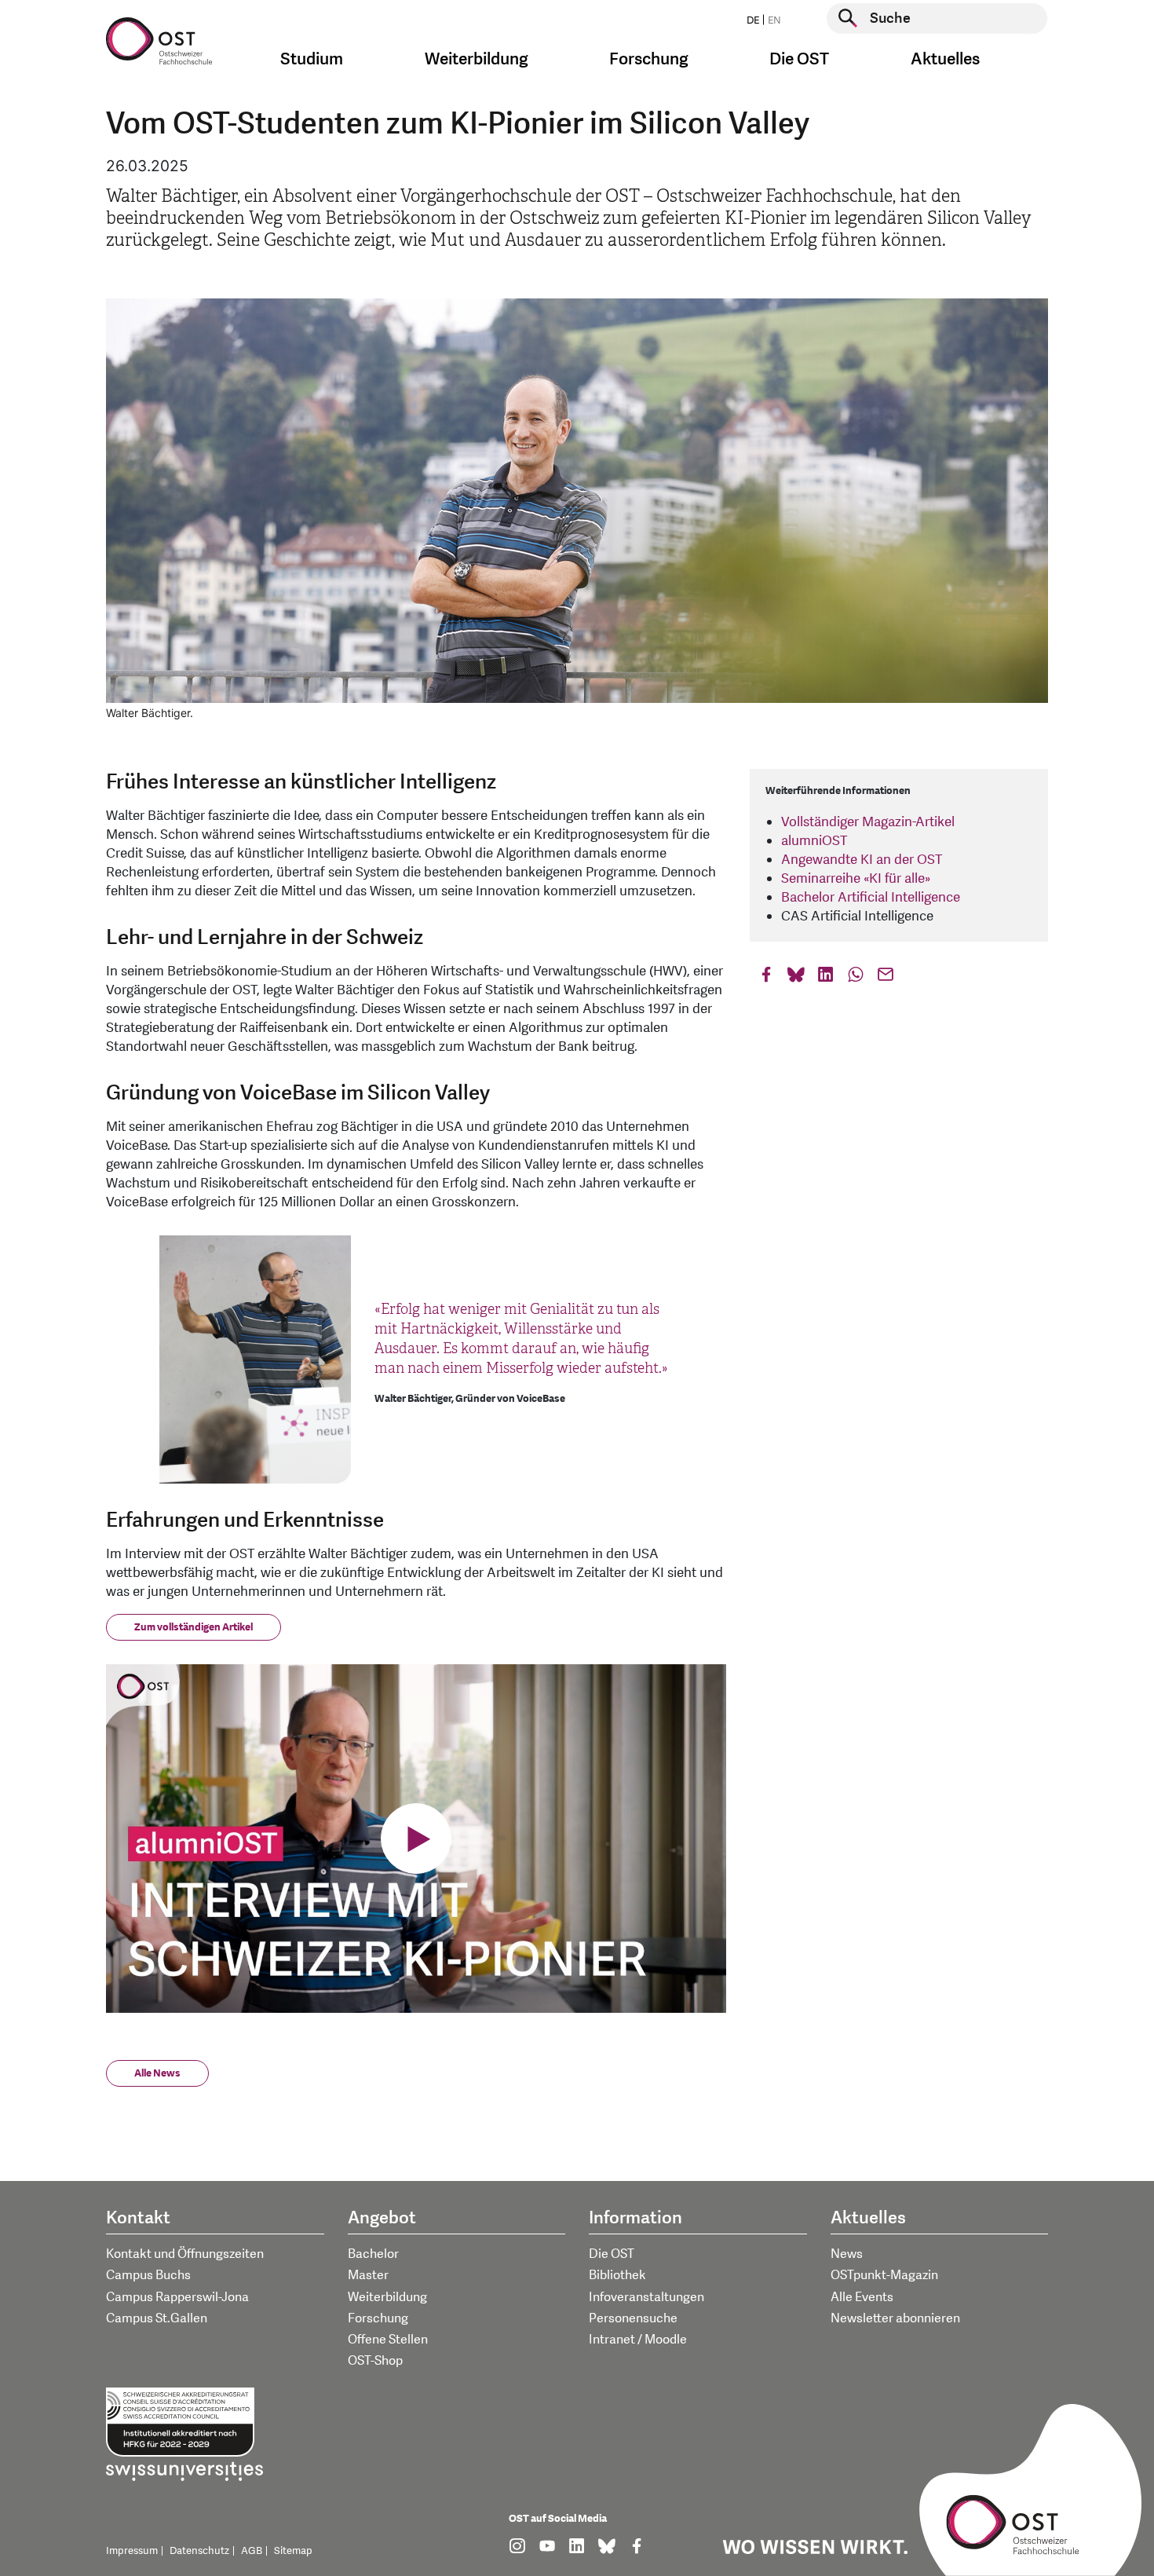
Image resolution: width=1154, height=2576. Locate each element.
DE (753, 20)
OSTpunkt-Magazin (884, 2275)
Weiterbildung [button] (477, 59)
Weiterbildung (387, 2297)
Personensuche (633, 2318)
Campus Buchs (148, 2275)
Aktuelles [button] (945, 59)
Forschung (378, 2318)
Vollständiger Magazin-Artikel (868, 822)
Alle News (157, 2073)
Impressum (132, 2551)
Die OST (612, 2254)
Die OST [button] (799, 59)
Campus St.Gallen (157, 2318)
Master (368, 2275)
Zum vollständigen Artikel (194, 1627)
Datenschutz (199, 2551)
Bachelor (373, 2254)
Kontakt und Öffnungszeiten (185, 2254)
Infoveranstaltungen (646, 2297)
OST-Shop (375, 2361)
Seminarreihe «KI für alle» (856, 878)
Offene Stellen (388, 2340)
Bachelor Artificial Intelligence (871, 897)
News (847, 2254)
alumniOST (814, 841)
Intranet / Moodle (638, 2340)
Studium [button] (312, 59)
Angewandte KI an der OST (862, 860)
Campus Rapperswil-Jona (177, 2297)
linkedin (826, 978)
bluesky (796, 978)
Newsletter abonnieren (895, 2318)
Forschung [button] (649, 59)
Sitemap (293, 2551)
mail (886, 978)
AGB (252, 2551)
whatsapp (856, 978)
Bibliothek (617, 2275)
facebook (766, 978)
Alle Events (862, 2297)
